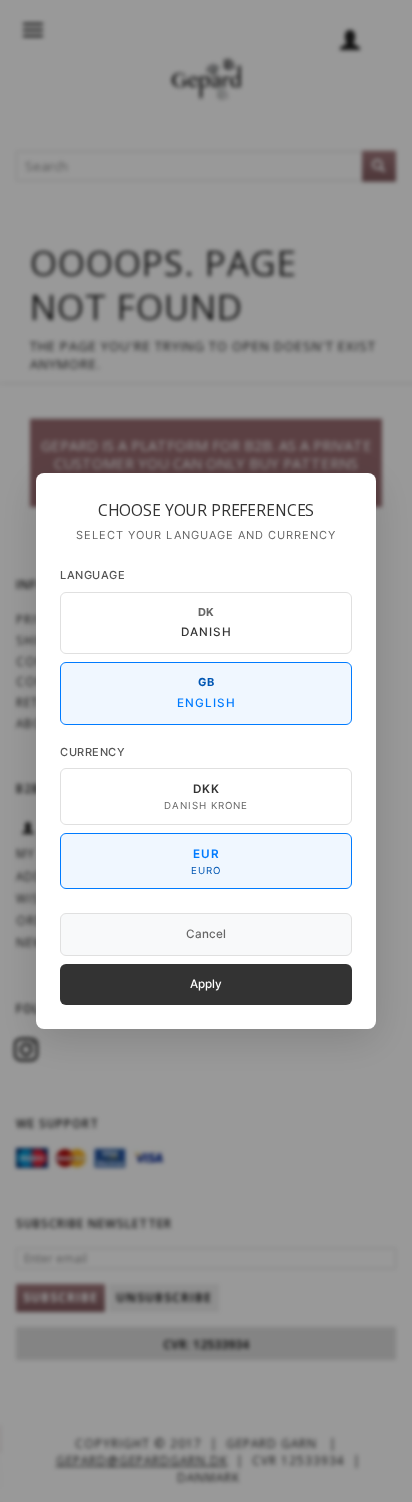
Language (92, 575)
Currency (92, 752)
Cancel (206, 934)
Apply (206, 984)
